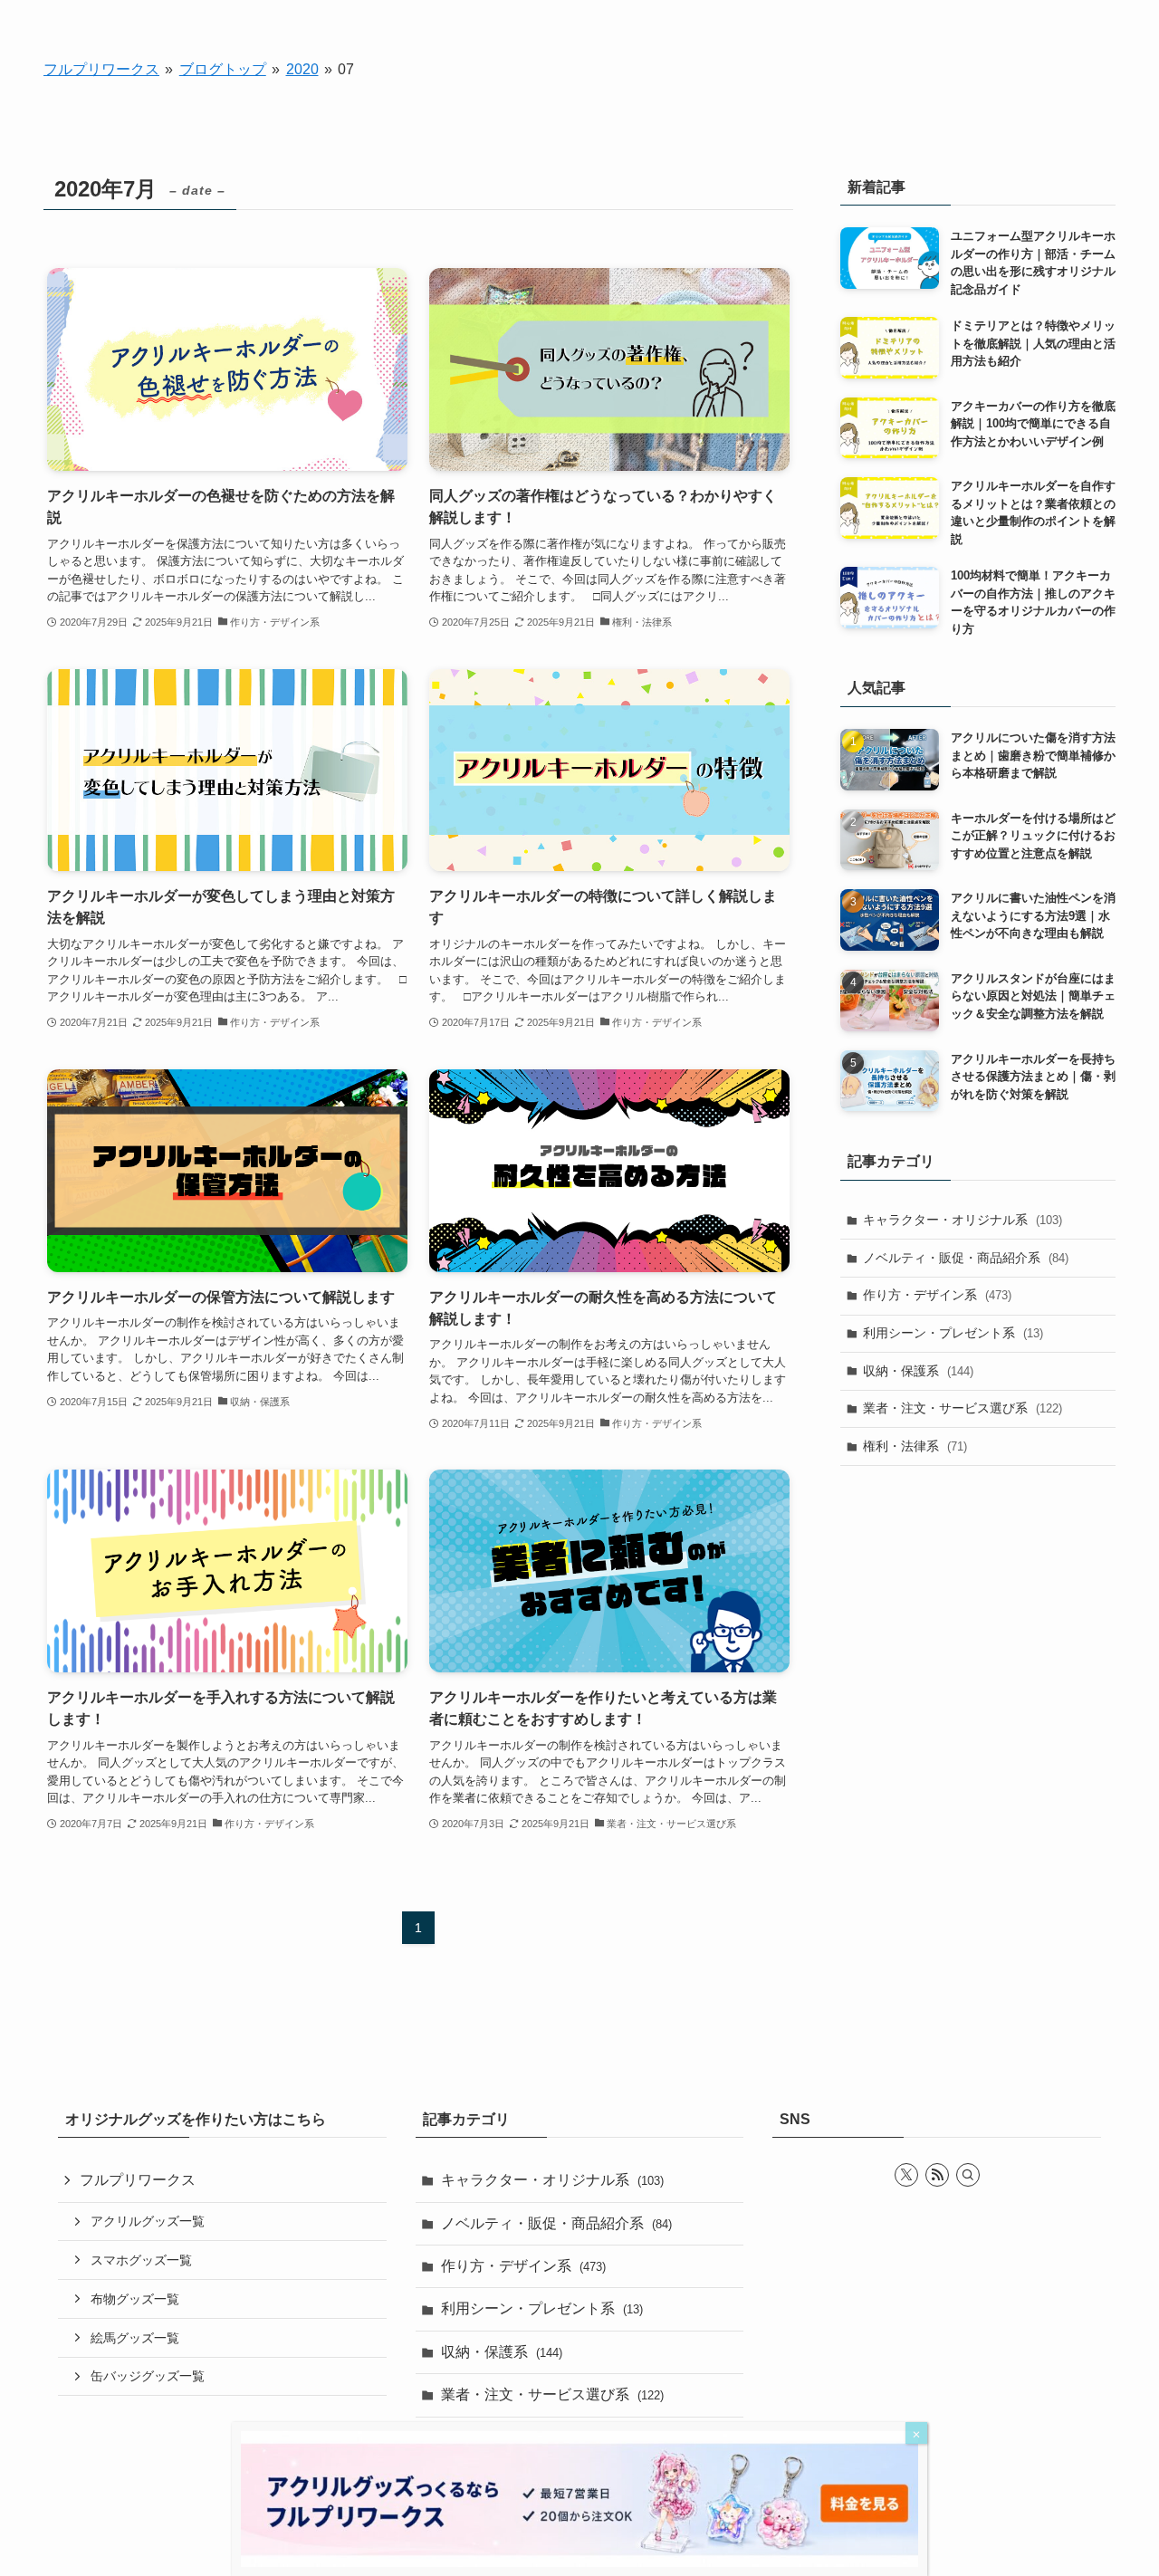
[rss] (937, 2175)
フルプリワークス (101, 69)
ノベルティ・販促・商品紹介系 (966, 1258)
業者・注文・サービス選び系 (963, 1408)
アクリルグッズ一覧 (148, 2221)
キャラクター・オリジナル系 (963, 1220)
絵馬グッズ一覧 (135, 2338)
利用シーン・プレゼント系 (953, 1333)
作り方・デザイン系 (937, 1295)
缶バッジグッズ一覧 (148, 2376)
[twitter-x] (906, 2175)
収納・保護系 (918, 1371)
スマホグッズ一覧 (141, 2260)
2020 (302, 69)
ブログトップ (223, 69)
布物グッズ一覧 (135, 2299)
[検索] (968, 2175)
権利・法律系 (915, 1446)
